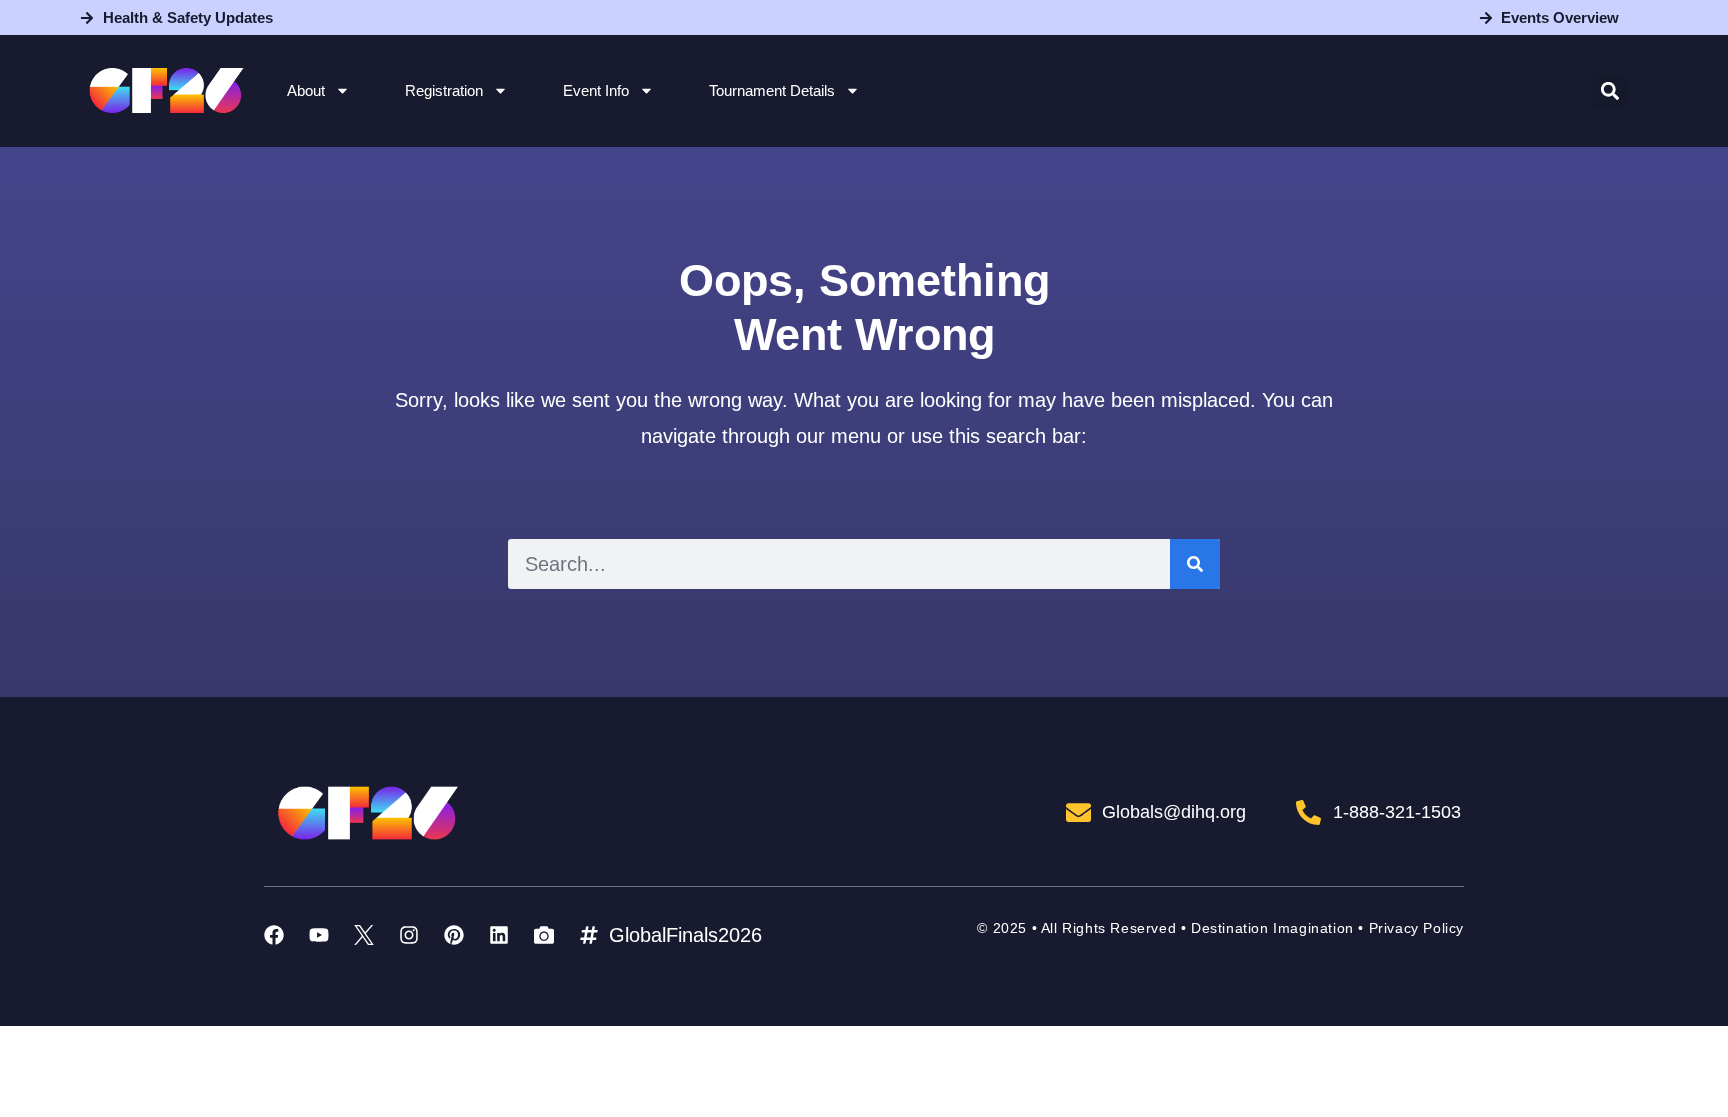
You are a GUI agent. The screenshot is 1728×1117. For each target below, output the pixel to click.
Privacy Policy (1416, 928)
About (306, 90)
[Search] (1195, 564)
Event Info (596, 90)
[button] (1609, 90)
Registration (444, 90)
